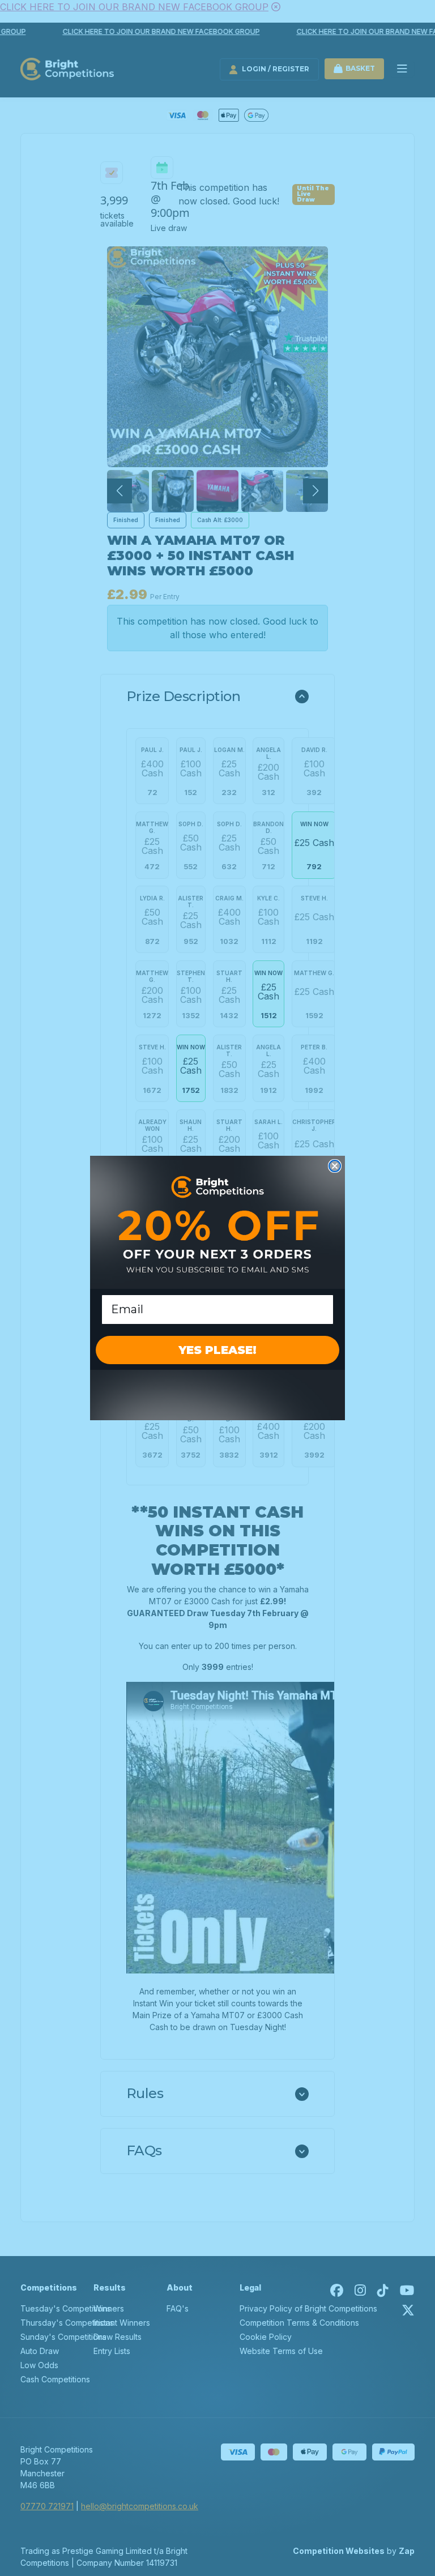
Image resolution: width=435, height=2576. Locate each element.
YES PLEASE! (217, 1350)
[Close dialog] (335, 1166)
